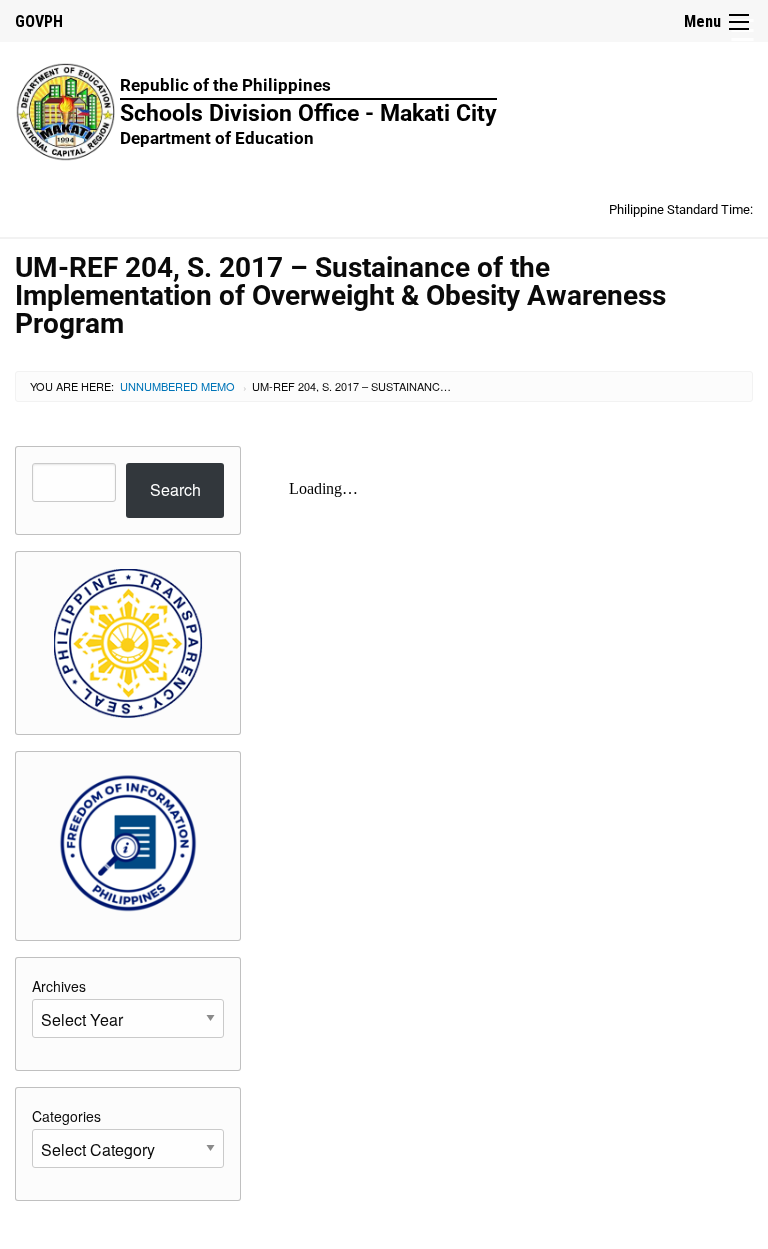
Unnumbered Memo (177, 386)
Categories (66, 1116)
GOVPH (39, 21)
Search (175, 489)
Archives (59, 986)
